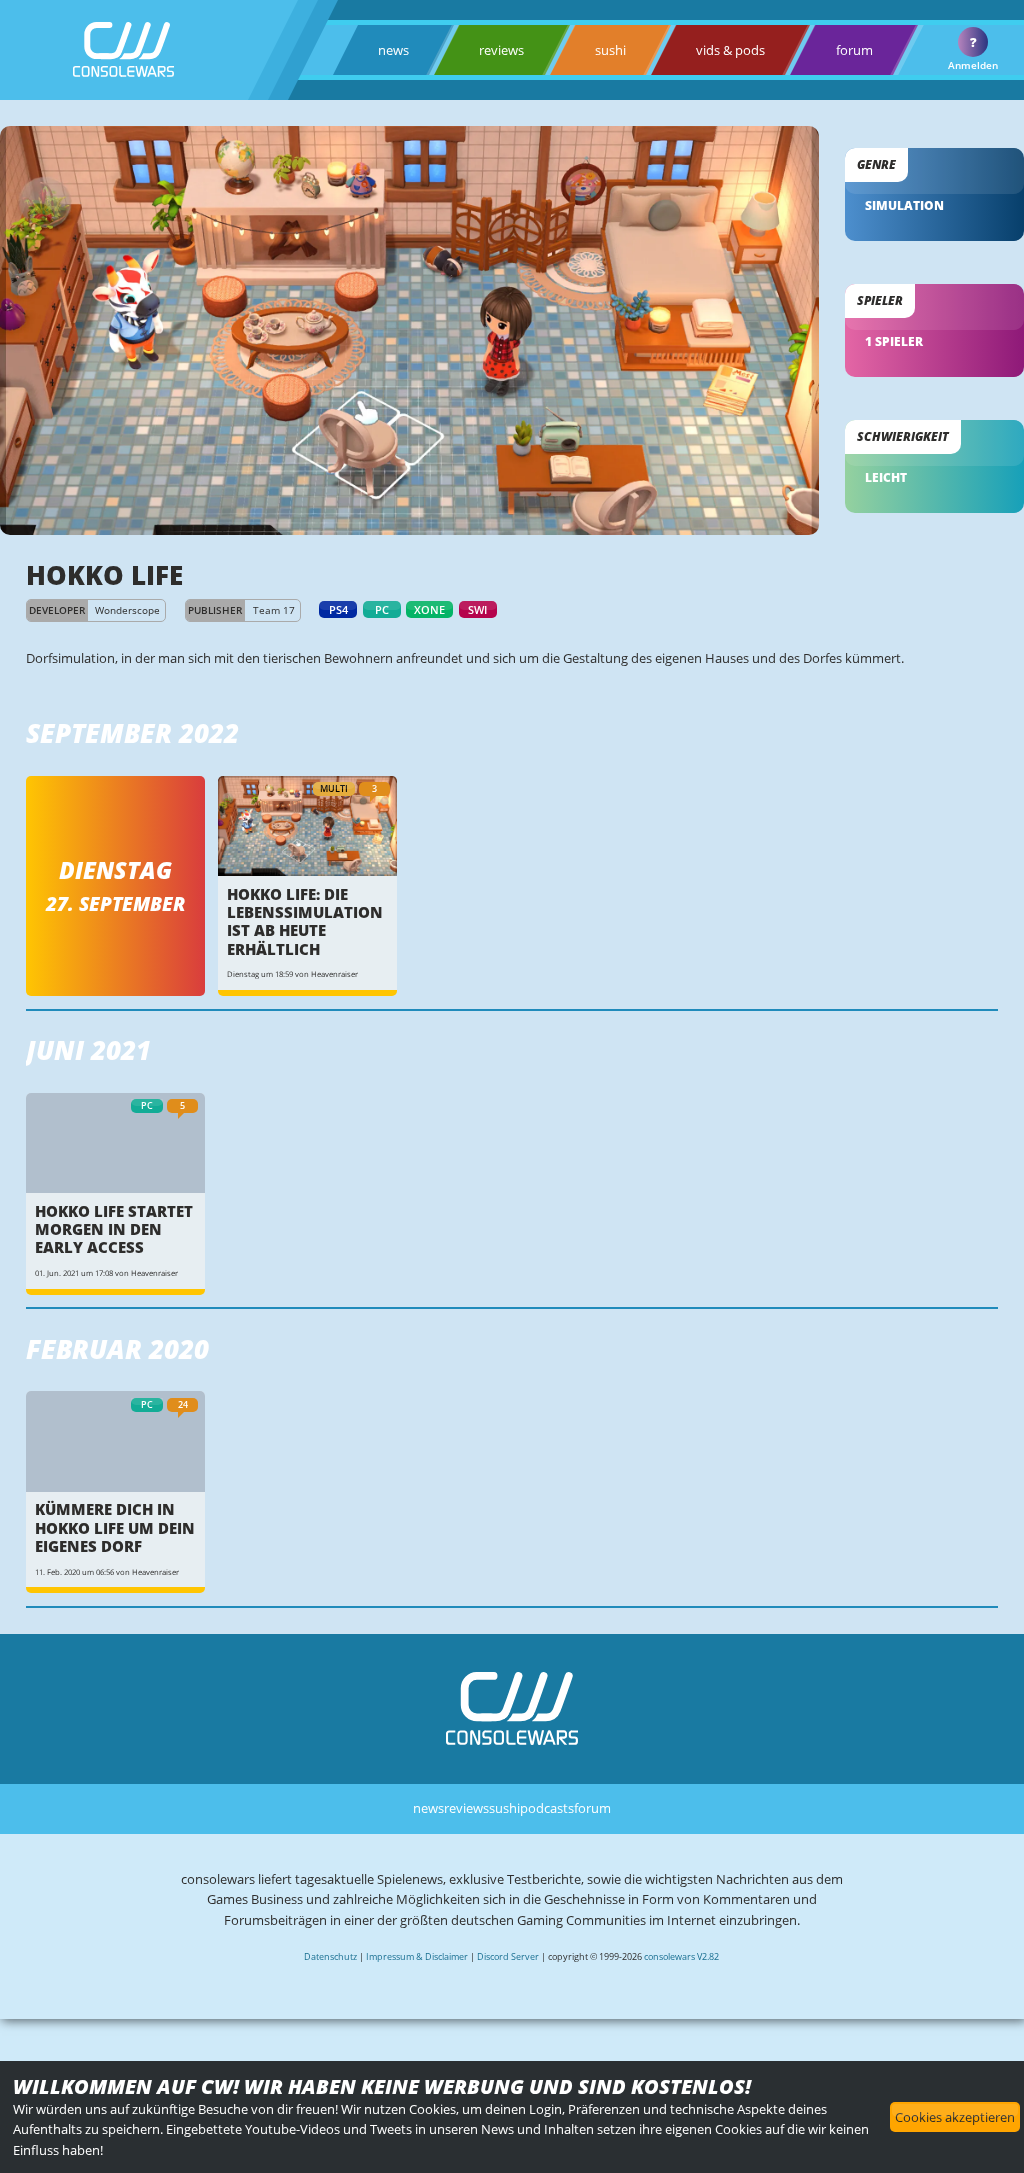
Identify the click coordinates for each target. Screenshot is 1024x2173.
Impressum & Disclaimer (417, 1956)
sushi (610, 50)
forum (854, 50)
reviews (501, 50)
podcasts (547, 1808)
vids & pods (730, 50)
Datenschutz (330, 1956)
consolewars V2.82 (681, 1956)
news (393, 50)
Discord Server (508, 1956)
